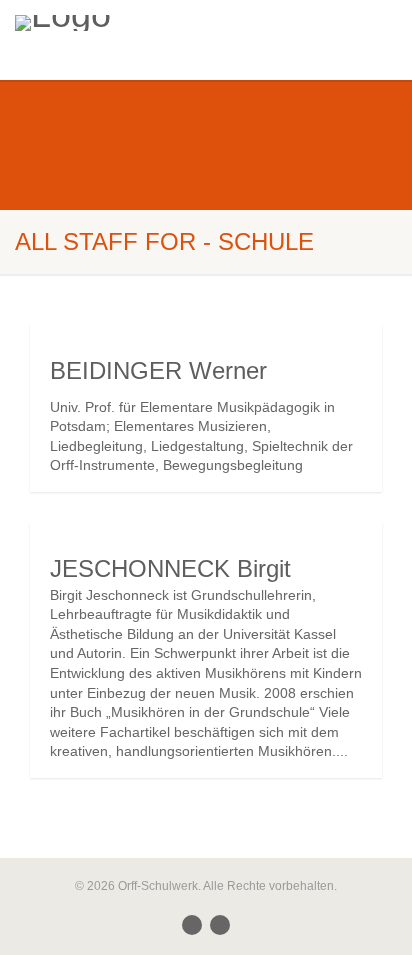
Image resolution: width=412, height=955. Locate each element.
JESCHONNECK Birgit (170, 568)
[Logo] (137, 23)
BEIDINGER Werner (158, 370)
